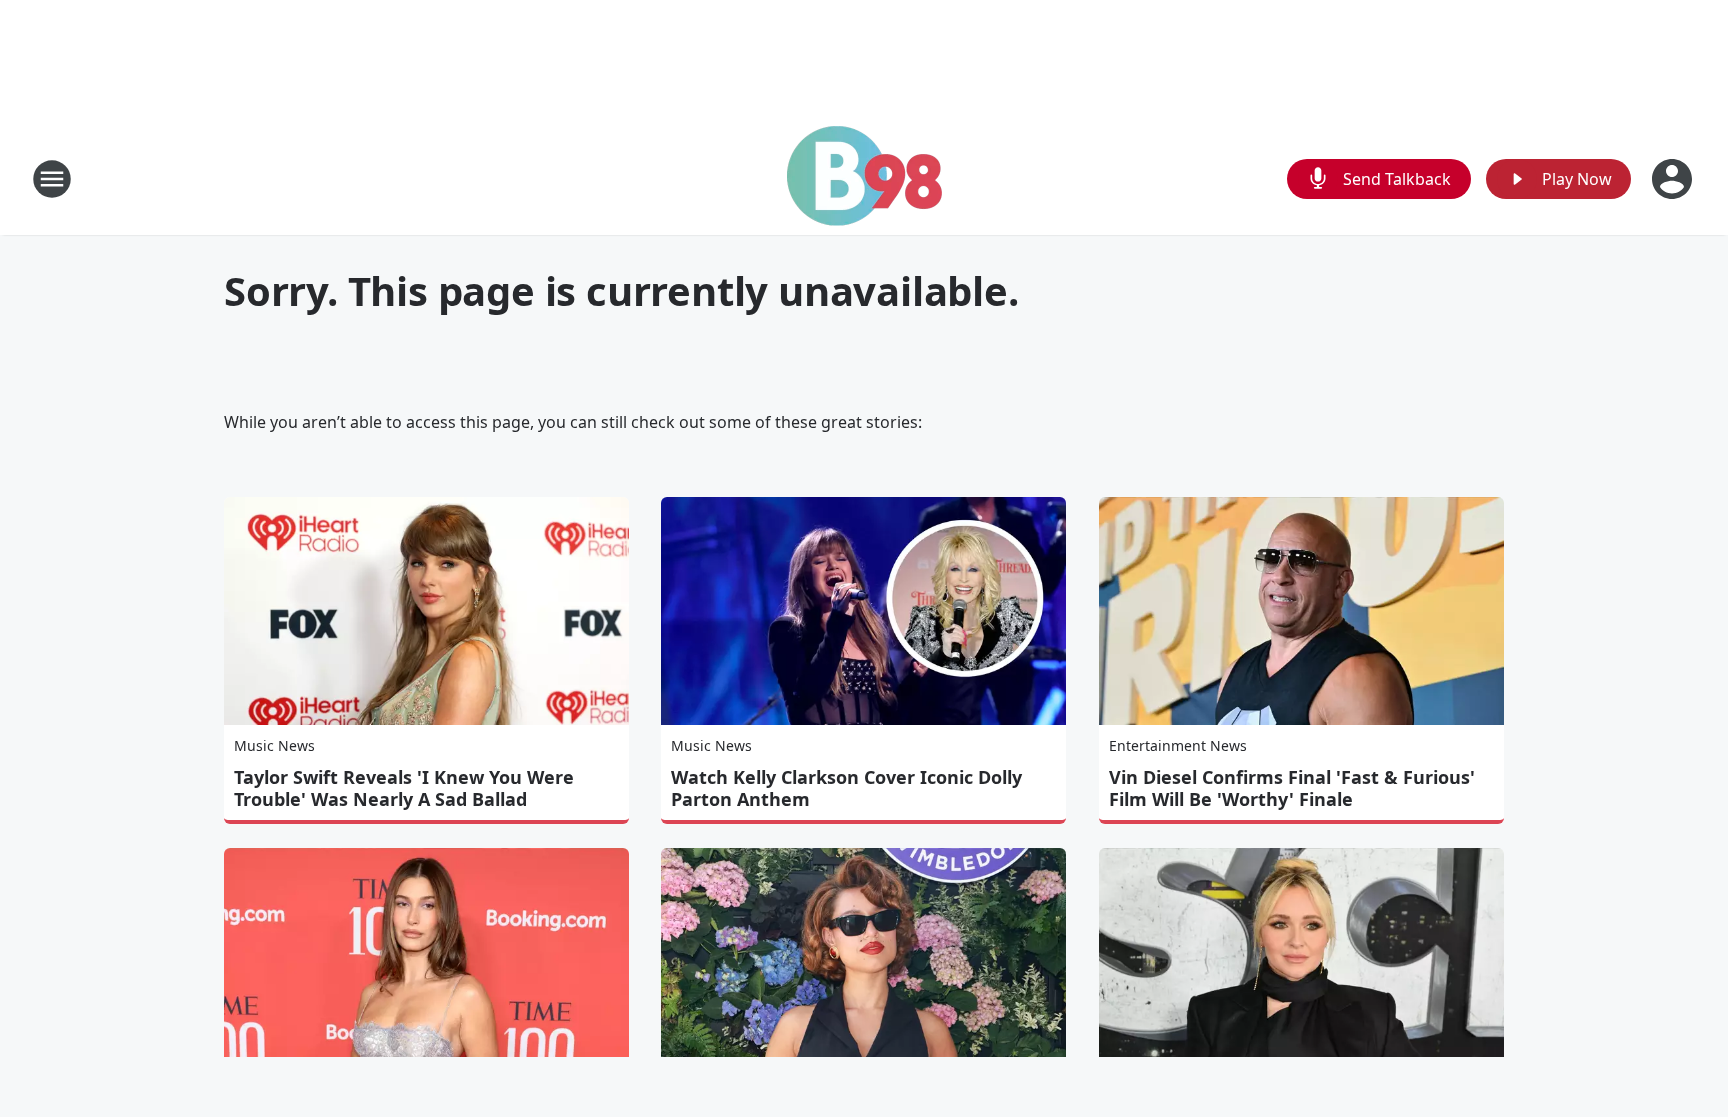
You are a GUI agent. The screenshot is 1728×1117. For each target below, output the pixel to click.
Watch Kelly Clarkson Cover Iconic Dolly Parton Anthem (846, 788)
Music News (274, 745)
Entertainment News (1178, 745)
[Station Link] (864, 178)
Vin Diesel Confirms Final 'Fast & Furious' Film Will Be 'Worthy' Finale (1292, 788)
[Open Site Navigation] (52, 179)
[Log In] (1674, 179)
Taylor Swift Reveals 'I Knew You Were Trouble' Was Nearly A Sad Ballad (404, 788)
